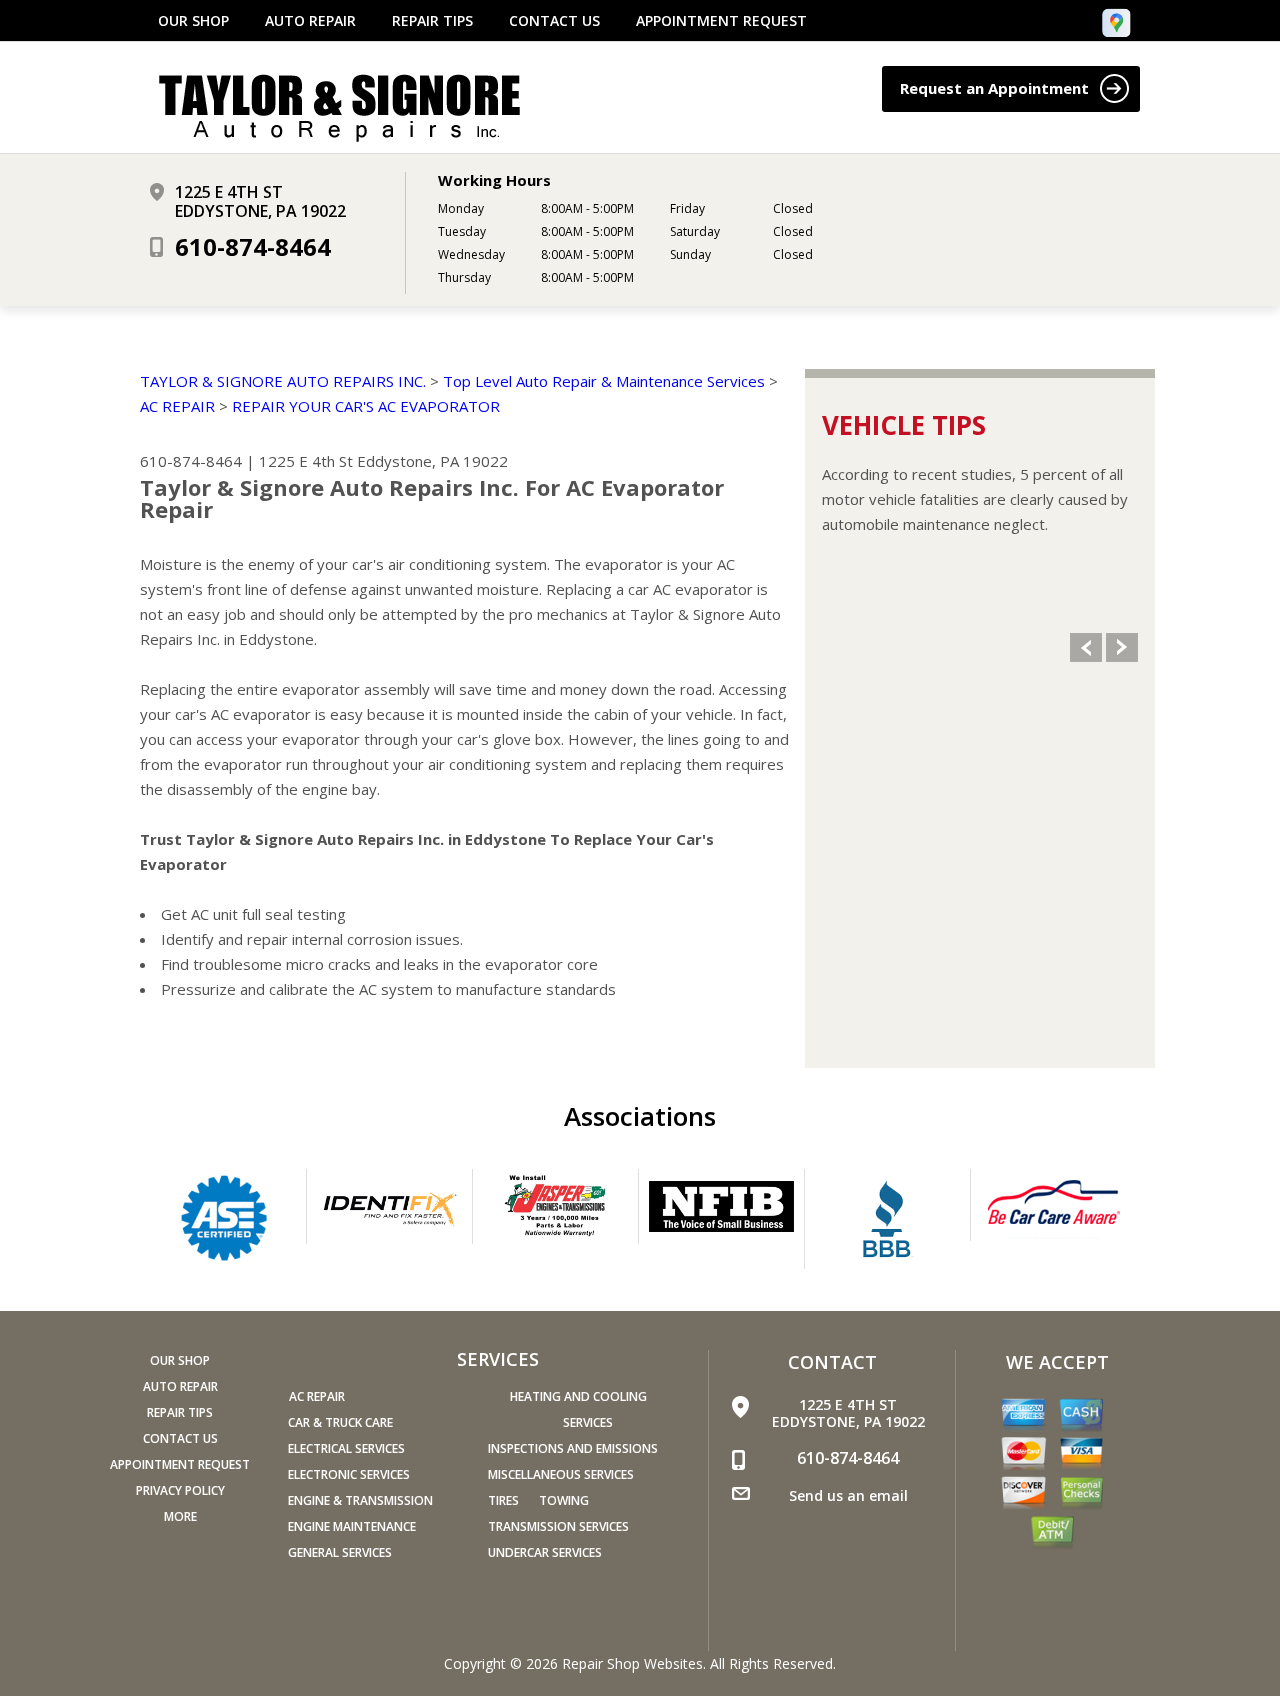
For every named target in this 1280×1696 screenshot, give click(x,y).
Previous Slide (1086, 647)
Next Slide (1122, 647)
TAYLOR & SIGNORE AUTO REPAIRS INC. (283, 381)
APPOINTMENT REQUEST (721, 21)
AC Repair (317, 1396)
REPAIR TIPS (432, 21)
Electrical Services (346, 1448)
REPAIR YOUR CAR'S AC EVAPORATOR (366, 406)
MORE (180, 1516)
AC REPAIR (177, 406)
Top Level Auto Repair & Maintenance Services (604, 381)
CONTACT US (554, 21)
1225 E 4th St (306, 461)
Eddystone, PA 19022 (432, 461)
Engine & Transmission (360, 1500)
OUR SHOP (193, 21)
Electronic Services (349, 1474)
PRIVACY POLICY (180, 1490)
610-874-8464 (253, 246)
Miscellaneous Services (561, 1474)
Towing (564, 1500)
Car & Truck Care (340, 1422)
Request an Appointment (996, 88)
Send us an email (848, 1495)
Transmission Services (558, 1526)
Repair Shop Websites (632, 1663)
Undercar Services (545, 1552)
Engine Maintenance (352, 1526)
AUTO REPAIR (310, 21)
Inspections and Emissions (573, 1448)
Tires (503, 1500)
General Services (340, 1552)
